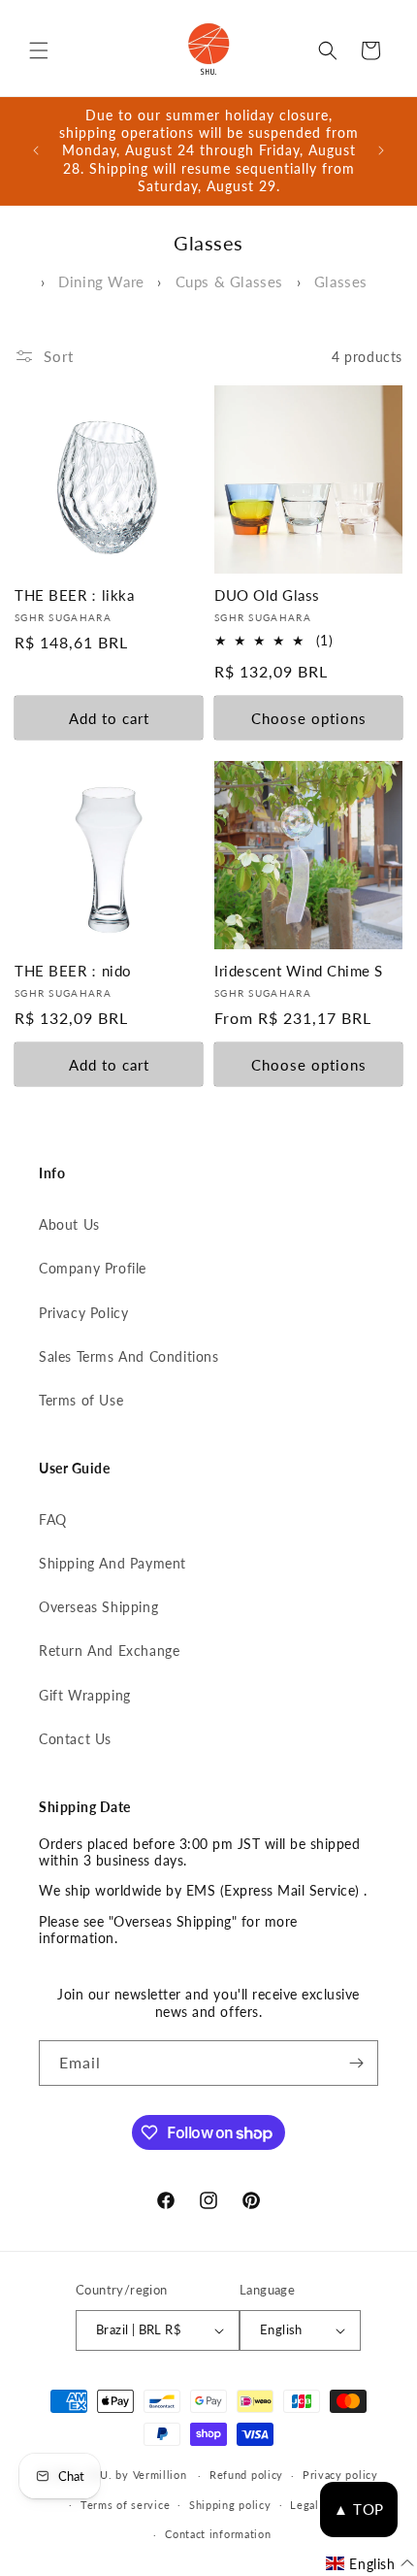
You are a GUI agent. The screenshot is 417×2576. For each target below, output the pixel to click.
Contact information (218, 2534)
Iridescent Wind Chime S (299, 971)
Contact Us (75, 1739)
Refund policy (246, 2475)
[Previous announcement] (36, 150)
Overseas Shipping (98, 1607)
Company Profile (93, 1268)
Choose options (309, 718)
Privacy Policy (83, 1313)
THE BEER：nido (73, 971)
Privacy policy (340, 2475)
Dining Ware (101, 281)
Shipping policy (230, 2505)
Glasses (341, 281)
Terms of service (125, 2505)
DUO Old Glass (267, 595)
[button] (39, 50)
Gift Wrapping (85, 1695)
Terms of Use (81, 1400)
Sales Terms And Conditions (129, 1356)
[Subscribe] (356, 2063)
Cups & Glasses (229, 281)
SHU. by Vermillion (136, 2475)
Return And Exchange (109, 1651)
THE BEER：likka (74, 595)
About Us (69, 1224)
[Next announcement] (381, 150)
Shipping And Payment (112, 1563)
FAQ (53, 1519)
